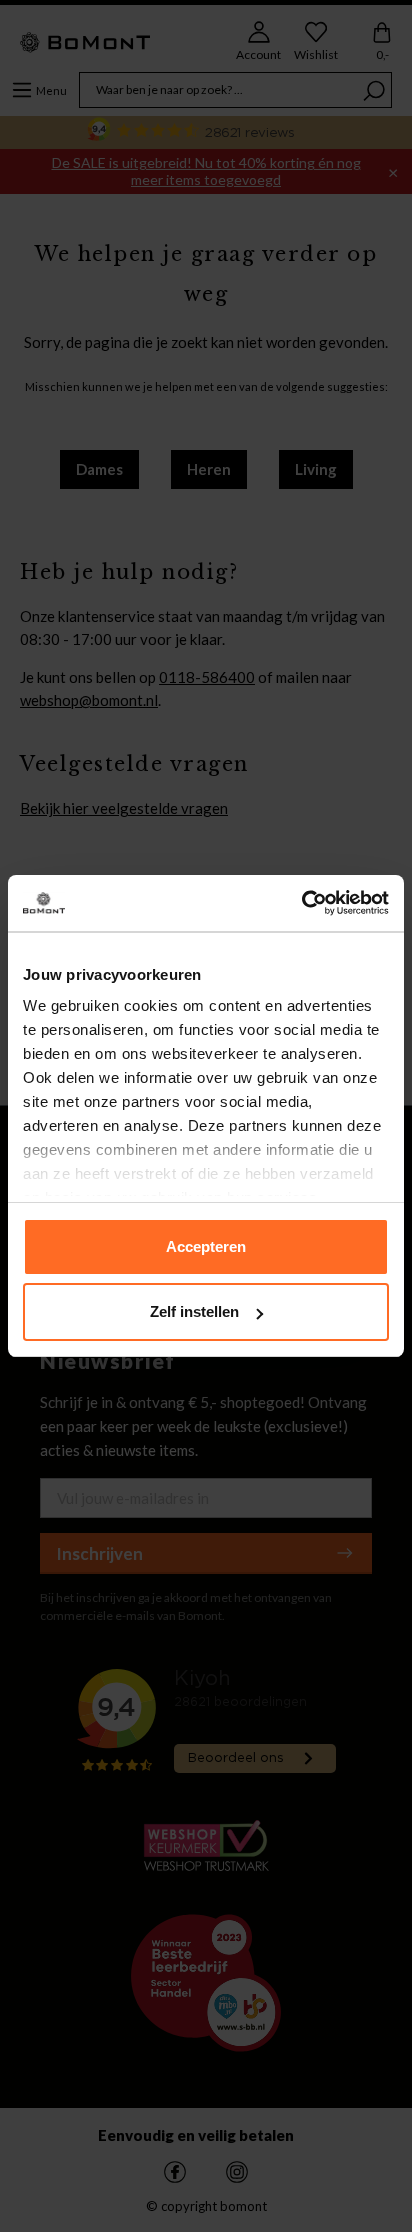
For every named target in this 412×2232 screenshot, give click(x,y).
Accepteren (206, 1246)
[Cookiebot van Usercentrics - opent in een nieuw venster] (301, 903)
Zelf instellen (194, 1311)
